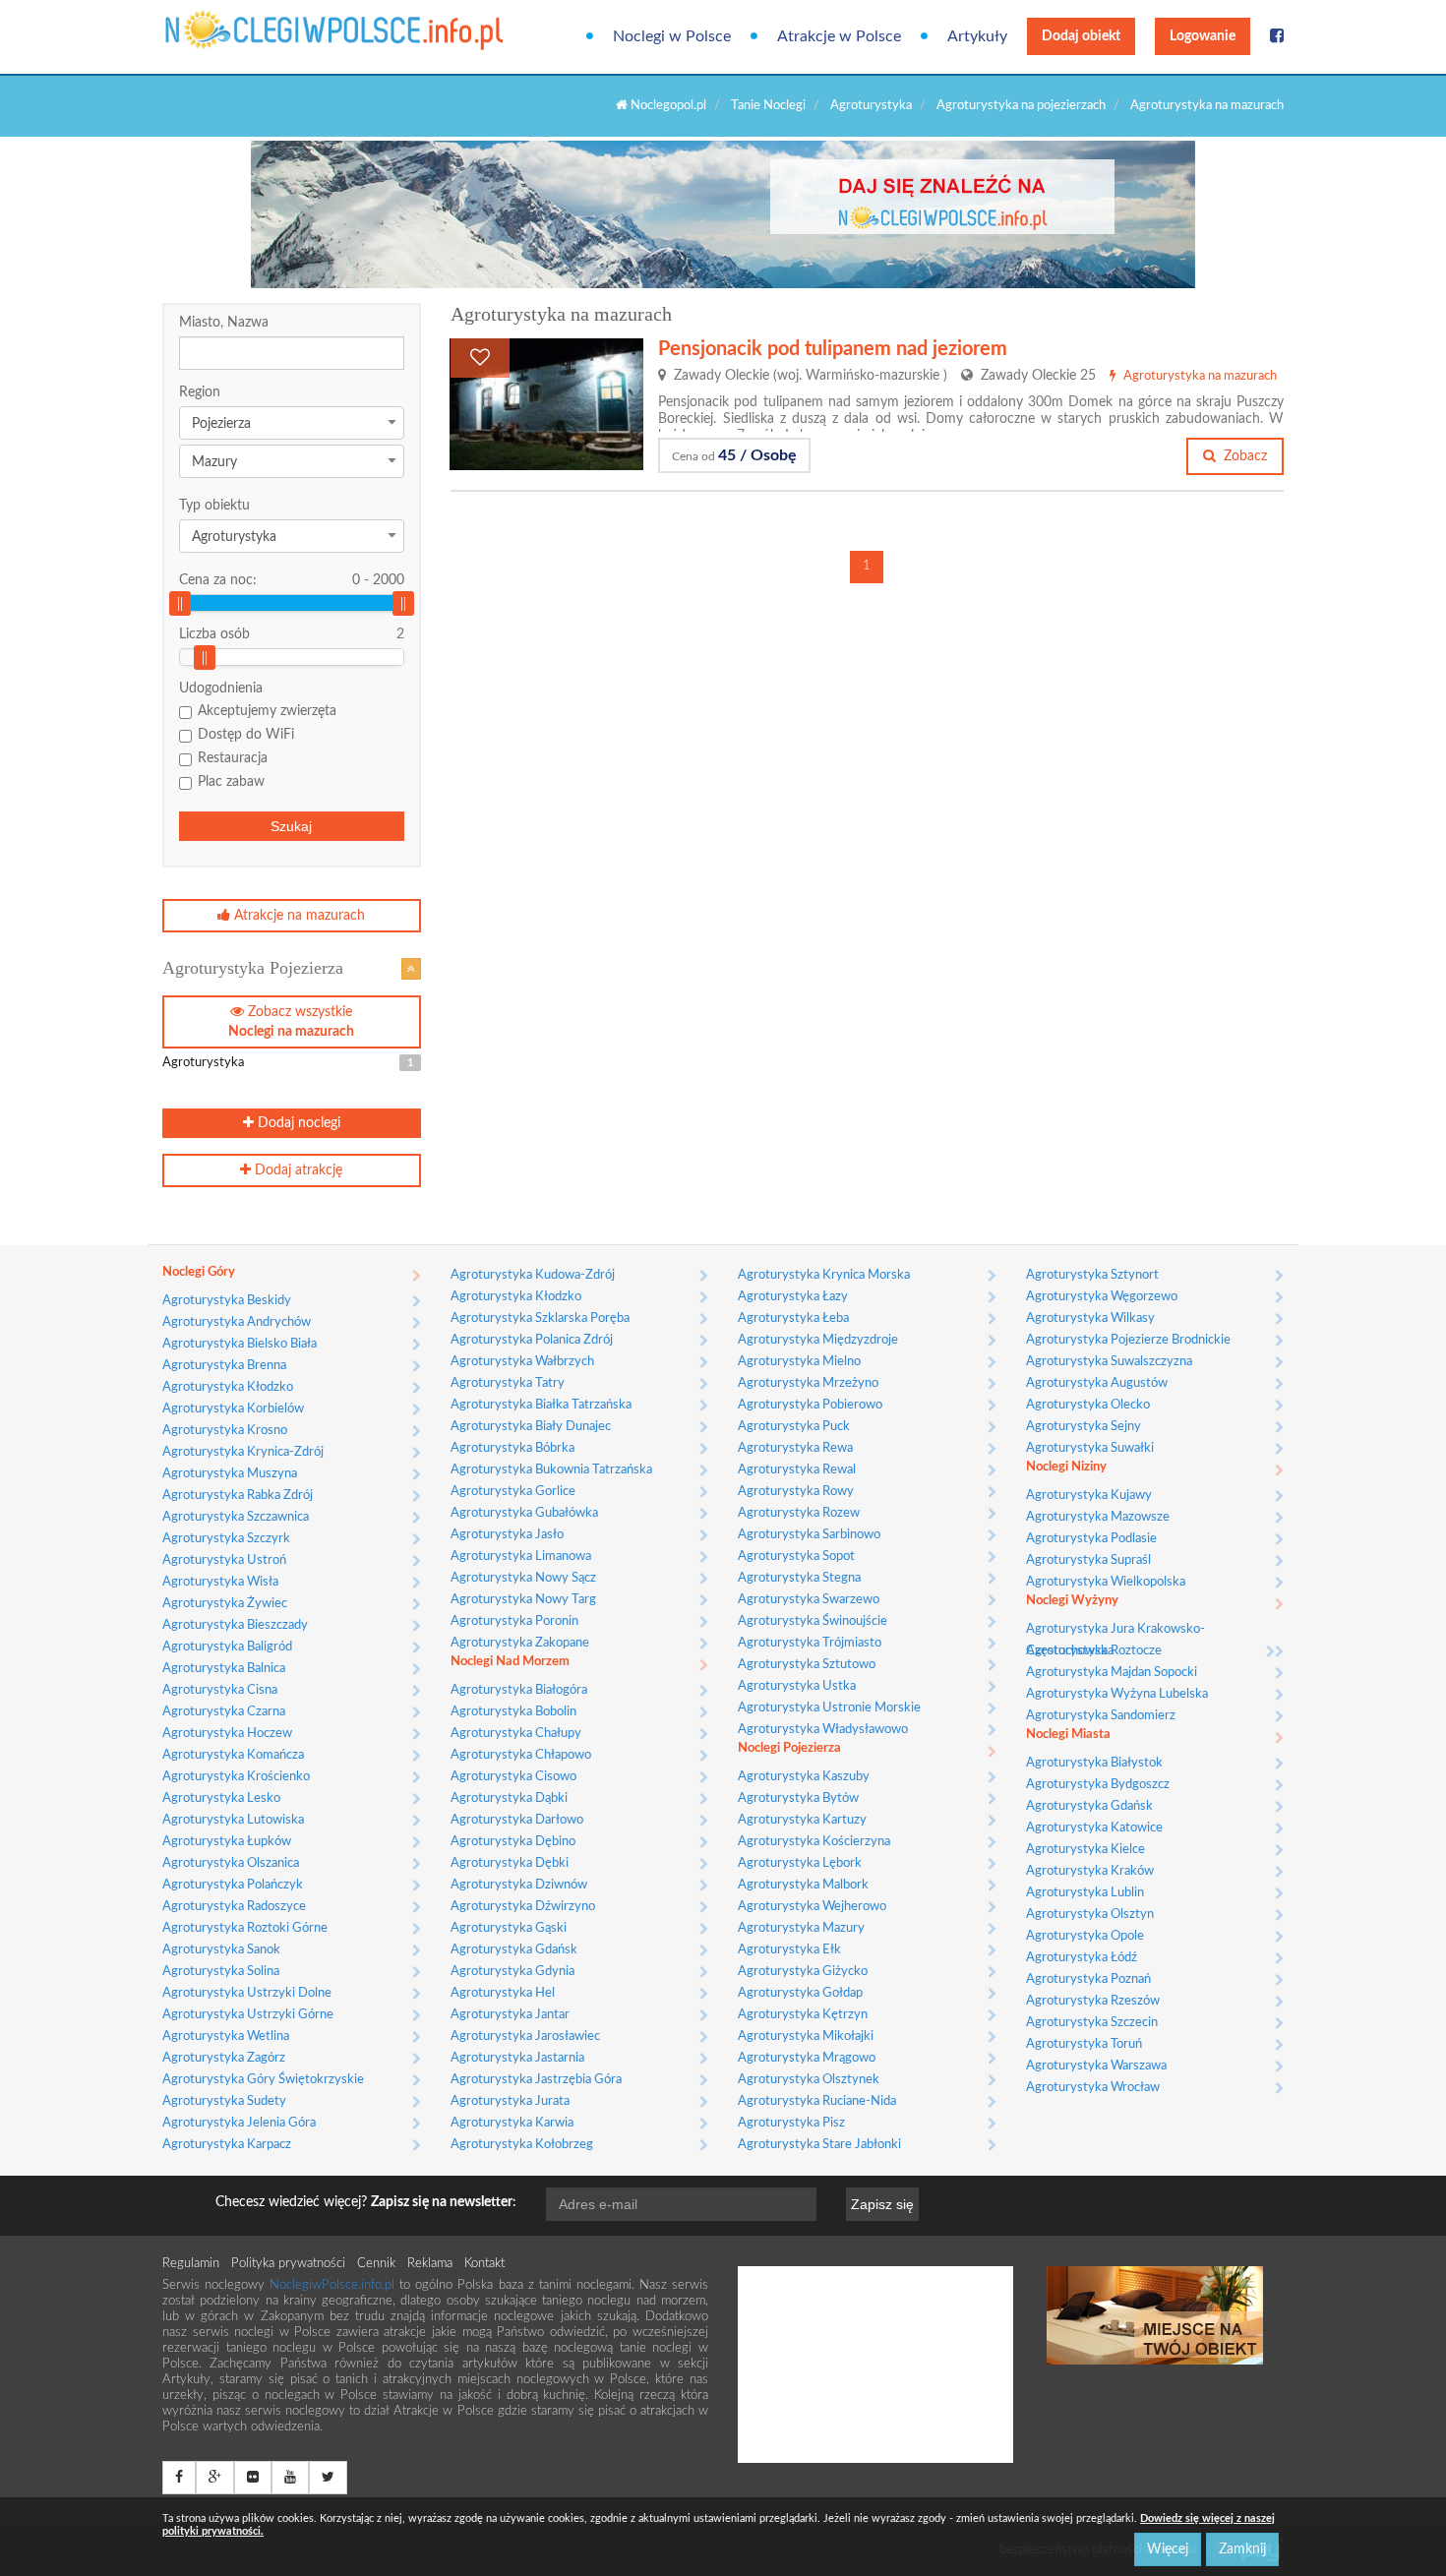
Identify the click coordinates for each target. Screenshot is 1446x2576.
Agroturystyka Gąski (509, 1928)
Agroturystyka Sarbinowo (809, 1535)
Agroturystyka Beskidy (227, 1301)
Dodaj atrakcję (297, 1170)
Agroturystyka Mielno (799, 1362)
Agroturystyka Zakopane (520, 1643)
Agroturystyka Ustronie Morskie (829, 1708)
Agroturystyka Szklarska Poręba (540, 1318)
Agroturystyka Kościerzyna (814, 1842)
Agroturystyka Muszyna (230, 1474)
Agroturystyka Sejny (1084, 1427)
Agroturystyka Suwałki (1090, 1448)
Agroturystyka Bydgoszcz (1098, 1785)
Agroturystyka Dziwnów (519, 1885)
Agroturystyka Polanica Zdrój (532, 1340)
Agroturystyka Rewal (797, 1470)
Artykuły (977, 36)
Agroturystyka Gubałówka (524, 1513)
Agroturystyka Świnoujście (813, 1621)
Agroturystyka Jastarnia (517, 2058)
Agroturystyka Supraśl (1088, 1560)
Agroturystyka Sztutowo (807, 1665)
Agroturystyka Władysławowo (823, 1730)
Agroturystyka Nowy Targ (523, 1600)
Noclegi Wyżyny (1072, 1601)
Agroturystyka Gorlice (513, 1492)
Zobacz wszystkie (291, 1022)
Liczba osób (214, 634)
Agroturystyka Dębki (510, 1863)
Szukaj (291, 826)
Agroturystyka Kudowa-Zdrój (533, 1275)
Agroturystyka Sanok (221, 1950)
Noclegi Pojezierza (789, 1748)
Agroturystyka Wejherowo (812, 1907)
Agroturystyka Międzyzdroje (818, 1340)
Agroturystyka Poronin (514, 1621)
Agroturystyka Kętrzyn (803, 2015)
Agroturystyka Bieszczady (235, 1625)
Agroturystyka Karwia (512, 2123)
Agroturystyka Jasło (507, 1535)
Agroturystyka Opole (1085, 1936)
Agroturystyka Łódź (1082, 1958)
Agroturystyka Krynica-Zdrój (243, 1452)
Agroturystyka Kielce (1085, 1850)
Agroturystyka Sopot (796, 1557)
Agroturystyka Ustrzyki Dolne (247, 1993)
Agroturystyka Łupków (227, 1842)
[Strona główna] (243, 30)
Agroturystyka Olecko (1088, 1405)
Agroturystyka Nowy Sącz (523, 1578)
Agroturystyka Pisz (791, 2123)
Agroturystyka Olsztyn (1090, 1915)
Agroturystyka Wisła (220, 1582)
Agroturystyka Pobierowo (810, 1405)
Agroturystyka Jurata (510, 2101)
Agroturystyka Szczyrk (226, 1539)
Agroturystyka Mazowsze (1098, 1517)
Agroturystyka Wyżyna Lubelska (1117, 1694)
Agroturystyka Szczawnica (236, 1517)
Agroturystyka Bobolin (513, 1712)
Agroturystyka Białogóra (519, 1690)
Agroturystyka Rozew (799, 1513)
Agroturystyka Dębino (513, 1842)
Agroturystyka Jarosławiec (525, 2037)
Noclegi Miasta (1068, 1735)
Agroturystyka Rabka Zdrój (238, 1496)
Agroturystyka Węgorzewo (1102, 1297)
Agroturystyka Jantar (510, 2015)
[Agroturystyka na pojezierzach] (411, 969)
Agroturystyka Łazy (793, 1297)
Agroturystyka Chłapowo (521, 1755)
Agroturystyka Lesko (221, 1798)
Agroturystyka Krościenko (236, 1777)
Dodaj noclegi (297, 1123)
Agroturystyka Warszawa (1096, 2066)
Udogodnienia (221, 689)
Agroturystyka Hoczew (227, 1734)
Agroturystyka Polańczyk (233, 1885)
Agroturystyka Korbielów (233, 1409)
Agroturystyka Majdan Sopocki (1112, 1673)
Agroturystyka (871, 106)
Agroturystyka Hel (503, 1993)
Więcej (1168, 2549)
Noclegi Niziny (1066, 1467)
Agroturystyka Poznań (1088, 1979)
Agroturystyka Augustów (1097, 1383)
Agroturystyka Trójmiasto (810, 1643)
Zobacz (1243, 456)
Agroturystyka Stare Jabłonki (819, 2145)
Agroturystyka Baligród (227, 1647)
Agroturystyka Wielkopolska (1106, 1582)
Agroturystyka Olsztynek (809, 2080)
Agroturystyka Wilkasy (1090, 1318)
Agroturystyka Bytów (798, 1798)
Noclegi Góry (199, 1272)
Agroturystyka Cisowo (513, 1777)
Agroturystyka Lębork (800, 1863)
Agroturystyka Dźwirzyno (523, 1907)
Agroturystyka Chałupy (516, 1734)
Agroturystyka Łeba (793, 1318)
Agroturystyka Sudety (224, 2101)
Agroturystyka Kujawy (1089, 1496)
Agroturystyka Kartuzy (802, 1820)
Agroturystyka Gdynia (512, 1972)
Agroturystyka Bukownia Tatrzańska (551, 1470)
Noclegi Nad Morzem (510, 1662)
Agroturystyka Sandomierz (1101, 1716)
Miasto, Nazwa (224, 323)
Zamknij (1242, 2549)
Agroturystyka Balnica (224, 1669)
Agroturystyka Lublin (1085, 1893)
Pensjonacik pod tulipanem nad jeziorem (833, 349)
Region (200, 392)
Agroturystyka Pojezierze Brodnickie (1128, 1340)
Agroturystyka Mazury (801, 1928)
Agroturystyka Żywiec (225, 1604)
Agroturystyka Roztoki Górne (245, 1928)
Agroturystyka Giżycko (803, 1972)
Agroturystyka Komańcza (233, 1755)
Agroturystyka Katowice (1094, 1828)
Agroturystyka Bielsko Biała (240, 1344)
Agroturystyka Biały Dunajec (531, 1427)
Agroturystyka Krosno (225, 1431)
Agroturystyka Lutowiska (233, 1820)
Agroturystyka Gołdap (800, 1993)
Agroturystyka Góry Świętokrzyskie (263, 2080)
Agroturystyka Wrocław (1093, 2088)
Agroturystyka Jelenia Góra (239, 2123)
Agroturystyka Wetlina (226, 2037)
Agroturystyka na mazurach (1207, 106)
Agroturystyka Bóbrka (512, 1448)
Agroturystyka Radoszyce (234, 1907)
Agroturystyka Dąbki (509, 1798)
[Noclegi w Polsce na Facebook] (1277, 36)
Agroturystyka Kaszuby (804, 1777)
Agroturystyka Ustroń (224, 1560)
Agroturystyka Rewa (795, 1448)
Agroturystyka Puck (794, 1427)
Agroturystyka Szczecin (1092, 2023)
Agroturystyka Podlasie (1091, 1539)
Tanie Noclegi (768, 106)
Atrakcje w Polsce (839, 36)
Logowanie (1203, 36)
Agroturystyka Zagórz (224, 2058)
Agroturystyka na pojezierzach (1021, 106)
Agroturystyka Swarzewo (809, 1600)
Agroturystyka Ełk (789, 1950)
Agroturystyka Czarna (224, 1712)
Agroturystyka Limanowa (521, 1557)
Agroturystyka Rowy (796, 1492)
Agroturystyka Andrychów (237, 1322)
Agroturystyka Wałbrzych (522, 1362)
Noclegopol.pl (667, 106)
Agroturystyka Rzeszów (1093, 2001)
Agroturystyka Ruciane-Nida (817, 2101)
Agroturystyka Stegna (799, 1578)
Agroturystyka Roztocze (1094, 1651)
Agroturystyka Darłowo (517, 1820)
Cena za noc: (292, 580)
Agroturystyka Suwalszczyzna (1109, 1362)
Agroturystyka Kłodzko (228, 1387)
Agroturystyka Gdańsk (514, 1950)
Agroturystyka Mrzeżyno (808, 1383)
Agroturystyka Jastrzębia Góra (536, 2080)
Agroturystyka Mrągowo (807, 2058)
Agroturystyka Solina (221, 1972)
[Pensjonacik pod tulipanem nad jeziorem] (546, 404)
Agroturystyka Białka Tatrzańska (541, 1405)
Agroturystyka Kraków (1090, 1871)
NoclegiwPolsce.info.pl (334, 2285)
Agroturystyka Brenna (224, 1366)
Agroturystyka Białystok (1094, 1763)
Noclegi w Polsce (672, 36)
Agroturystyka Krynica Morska (824, 1275)
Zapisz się (882, 2204)
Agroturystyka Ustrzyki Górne (248, 2015)
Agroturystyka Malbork (803, 1885)
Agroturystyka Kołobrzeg (522, 2145)
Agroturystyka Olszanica (231, 1863)
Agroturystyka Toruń (1084, 2044)
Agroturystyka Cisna (220, 1690)
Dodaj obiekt (1081, 36)
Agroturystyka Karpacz (227, 2145)
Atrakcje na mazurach (298, 916)
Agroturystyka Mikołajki (806, 2037)
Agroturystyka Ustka (797, 1686)
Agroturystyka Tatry (508, 1383)
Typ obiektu (214, 506)
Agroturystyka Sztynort (1092, 1275)
